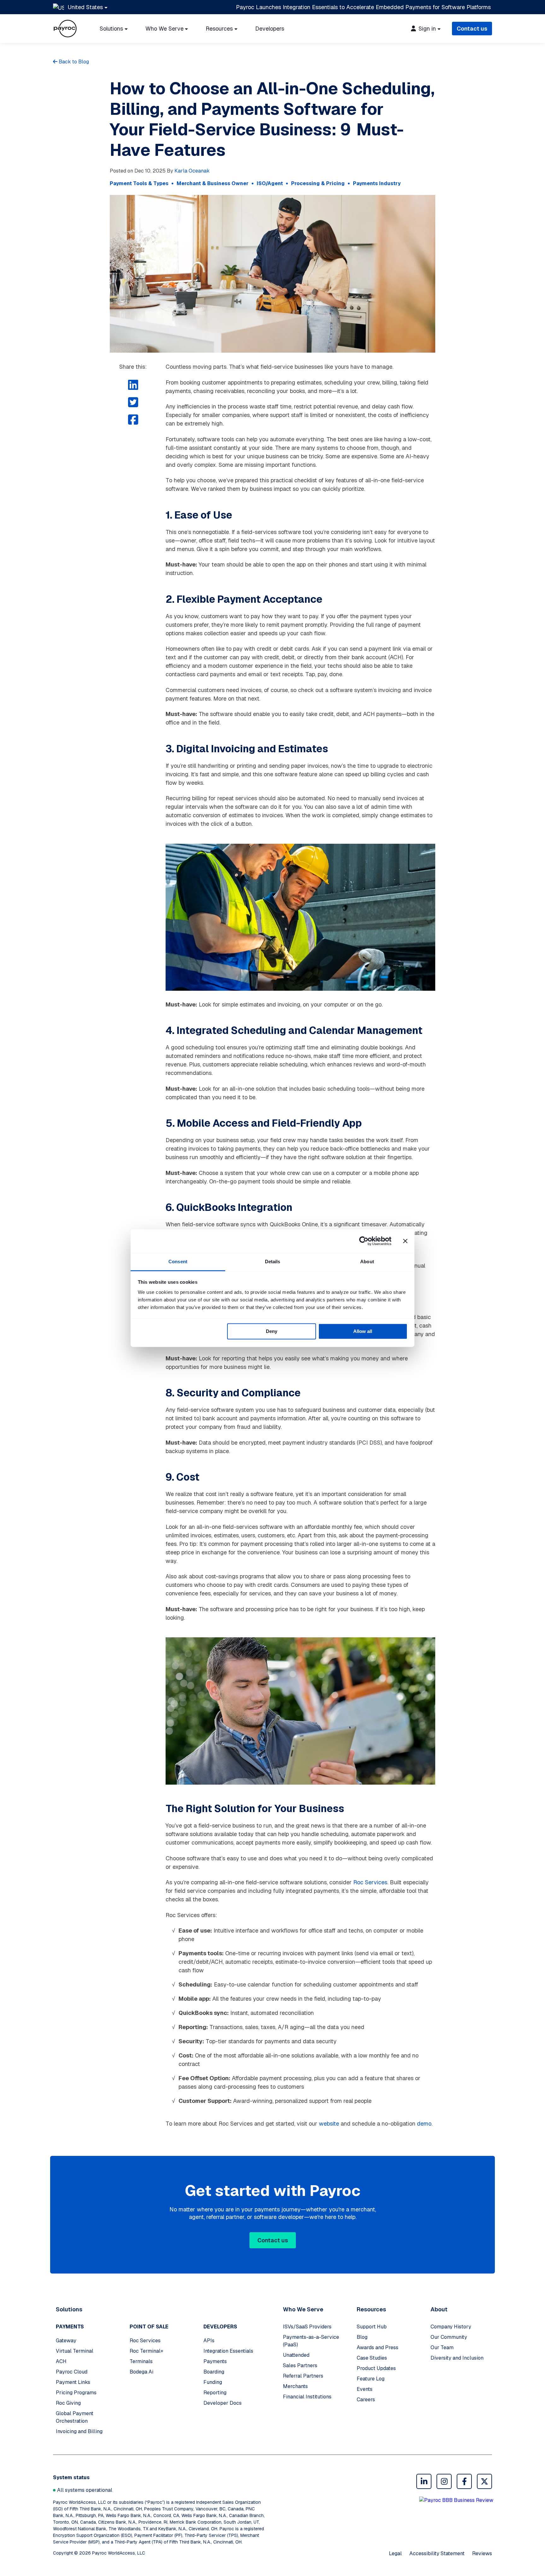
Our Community (449, 2337)
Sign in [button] (426, 29)
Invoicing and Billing (79, 2431)
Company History (451, 2327)
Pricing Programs (76, 2393)
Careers (366, 2400)
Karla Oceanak (192, 171)
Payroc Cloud (72, 2372)
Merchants (295, 2386)
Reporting (215, 2393)
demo (424, 2124)
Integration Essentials (228, 2351)
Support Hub (372, 2327)
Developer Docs (223, 2403)
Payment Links (73, 2382)
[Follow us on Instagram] (444, 2481)
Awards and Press (378, 2347)
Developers (270, 29)
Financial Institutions (307, 2397)
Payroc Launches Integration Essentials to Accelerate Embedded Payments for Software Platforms (363, 7)
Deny (272, 1331)
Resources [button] (219, 29)
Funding (213, 2382)
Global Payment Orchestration (75, 2417)
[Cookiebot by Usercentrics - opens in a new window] (364, 1241)
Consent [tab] (178, 1262)
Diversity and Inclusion (457, 2358)
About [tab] (367, 1262)
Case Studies (372, 2358)
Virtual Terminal (75, 2351)
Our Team (442, 2347)
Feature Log (371, 2379)
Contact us (472, 29)
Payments (215, 2361)
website (329, 2124)
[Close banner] (405, 1241)
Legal (395, 2553)
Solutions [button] (111, 29)
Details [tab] (273, 1262)
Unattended (296, 2355)
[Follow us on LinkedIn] (424, 2481)
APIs (209, 2341)
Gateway (66, 2341)
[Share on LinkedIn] (133, 385)
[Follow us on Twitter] (484, 2481)
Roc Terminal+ (147, 2351)
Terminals (141, 2361)
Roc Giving (68, 2403)
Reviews (482, 2553)
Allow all (363, 1331)
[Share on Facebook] (133, 420)
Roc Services (370, 1882)
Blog (362, 2337)
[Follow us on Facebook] (464, 2481)
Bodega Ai (141, 2372)
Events (365, 2389)
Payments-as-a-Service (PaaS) (311, 2341)
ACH (61, 2361)
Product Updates (376, 2368)
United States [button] (85, 7)
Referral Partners (303, 2376)
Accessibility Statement (437, 2553)
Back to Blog (73, 62)
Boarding (214, 2372)
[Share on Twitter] (133, 403)
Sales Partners (300, 2365)
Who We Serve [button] (164, 29)
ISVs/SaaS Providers (307, 2327)
